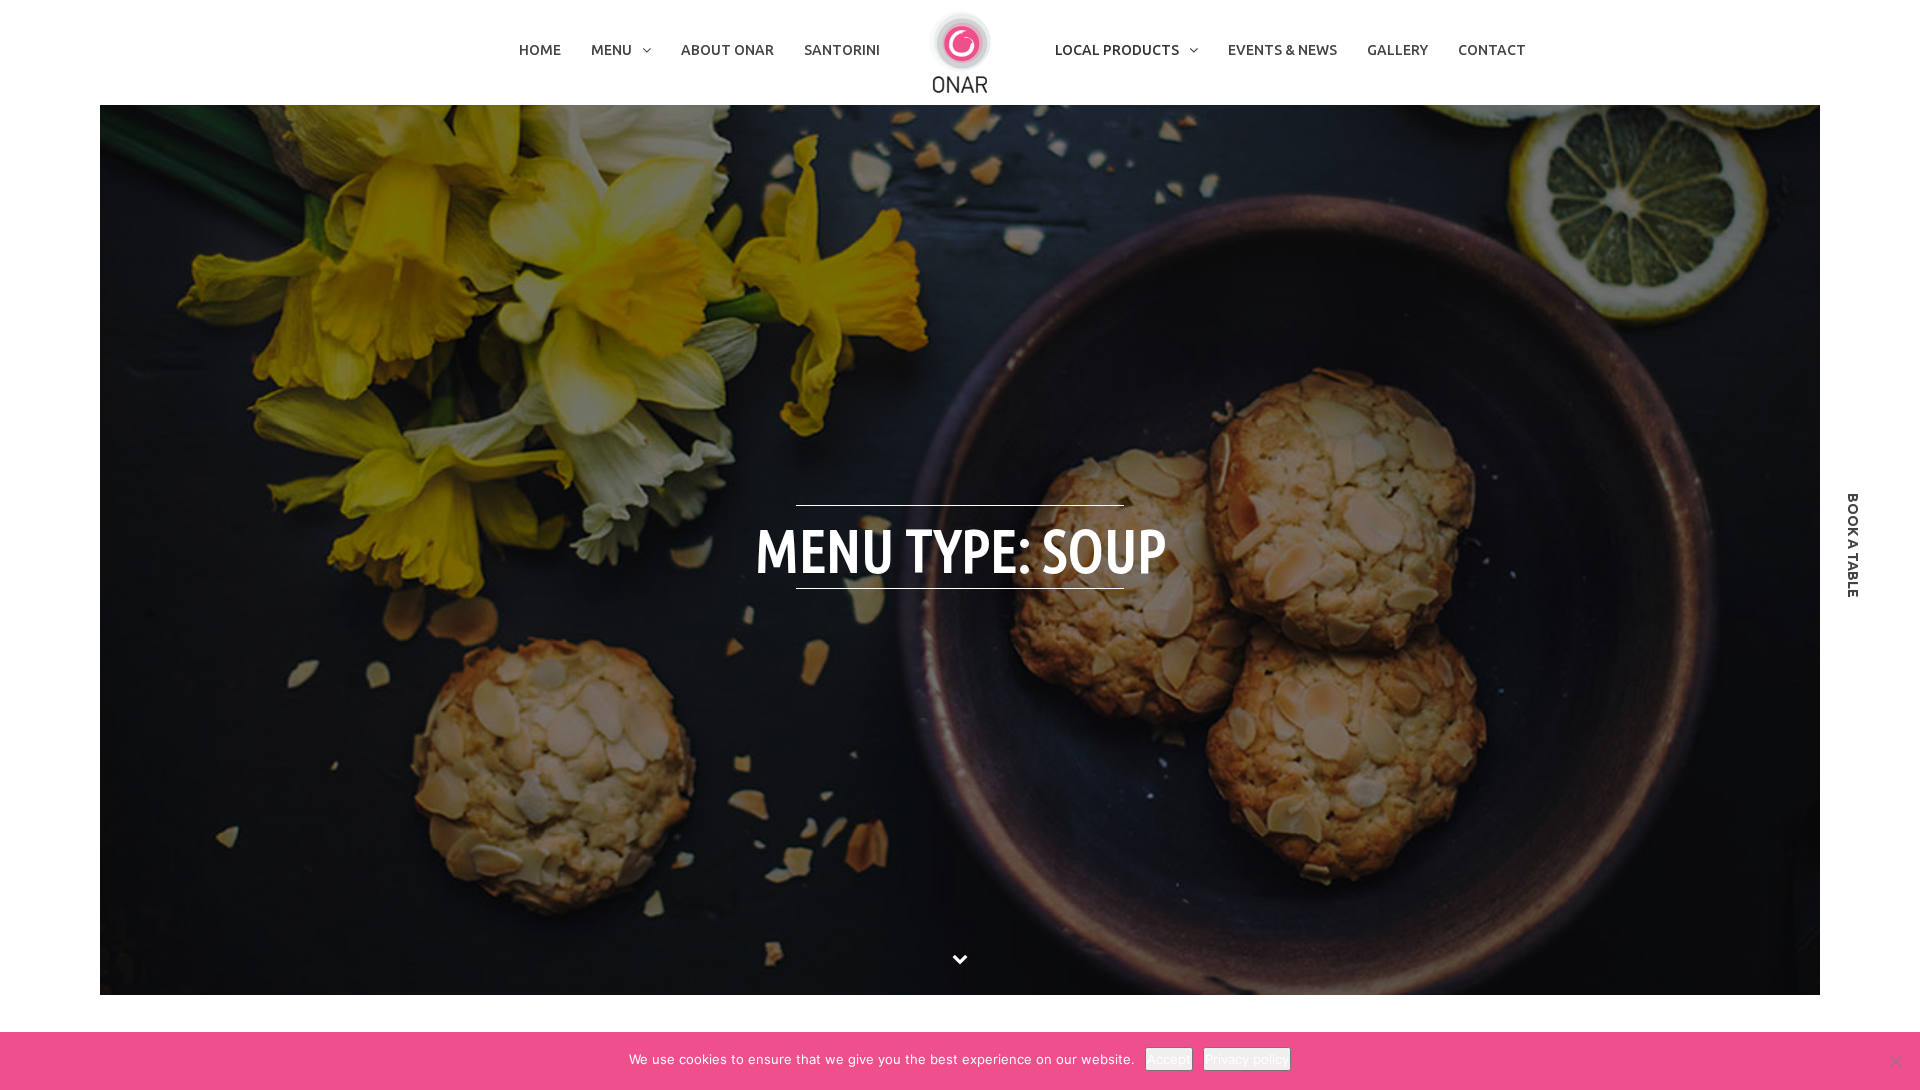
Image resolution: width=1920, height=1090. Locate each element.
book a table (1853, 545)
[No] (1895, 1061)
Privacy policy (1247, 1059)
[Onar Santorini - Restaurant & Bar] (960, 51)
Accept (1169, 1059)
